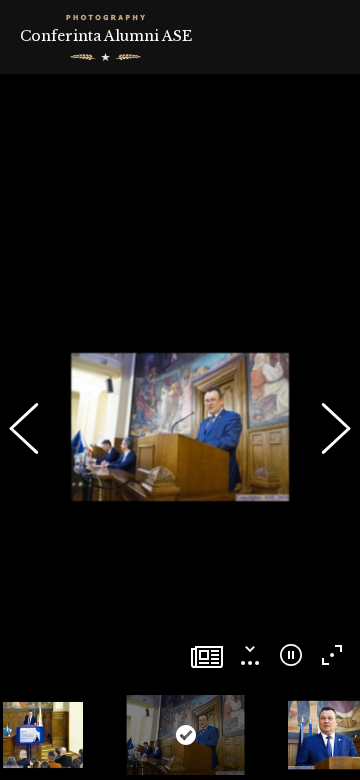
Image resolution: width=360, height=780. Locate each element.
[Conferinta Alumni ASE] (207, 658)
